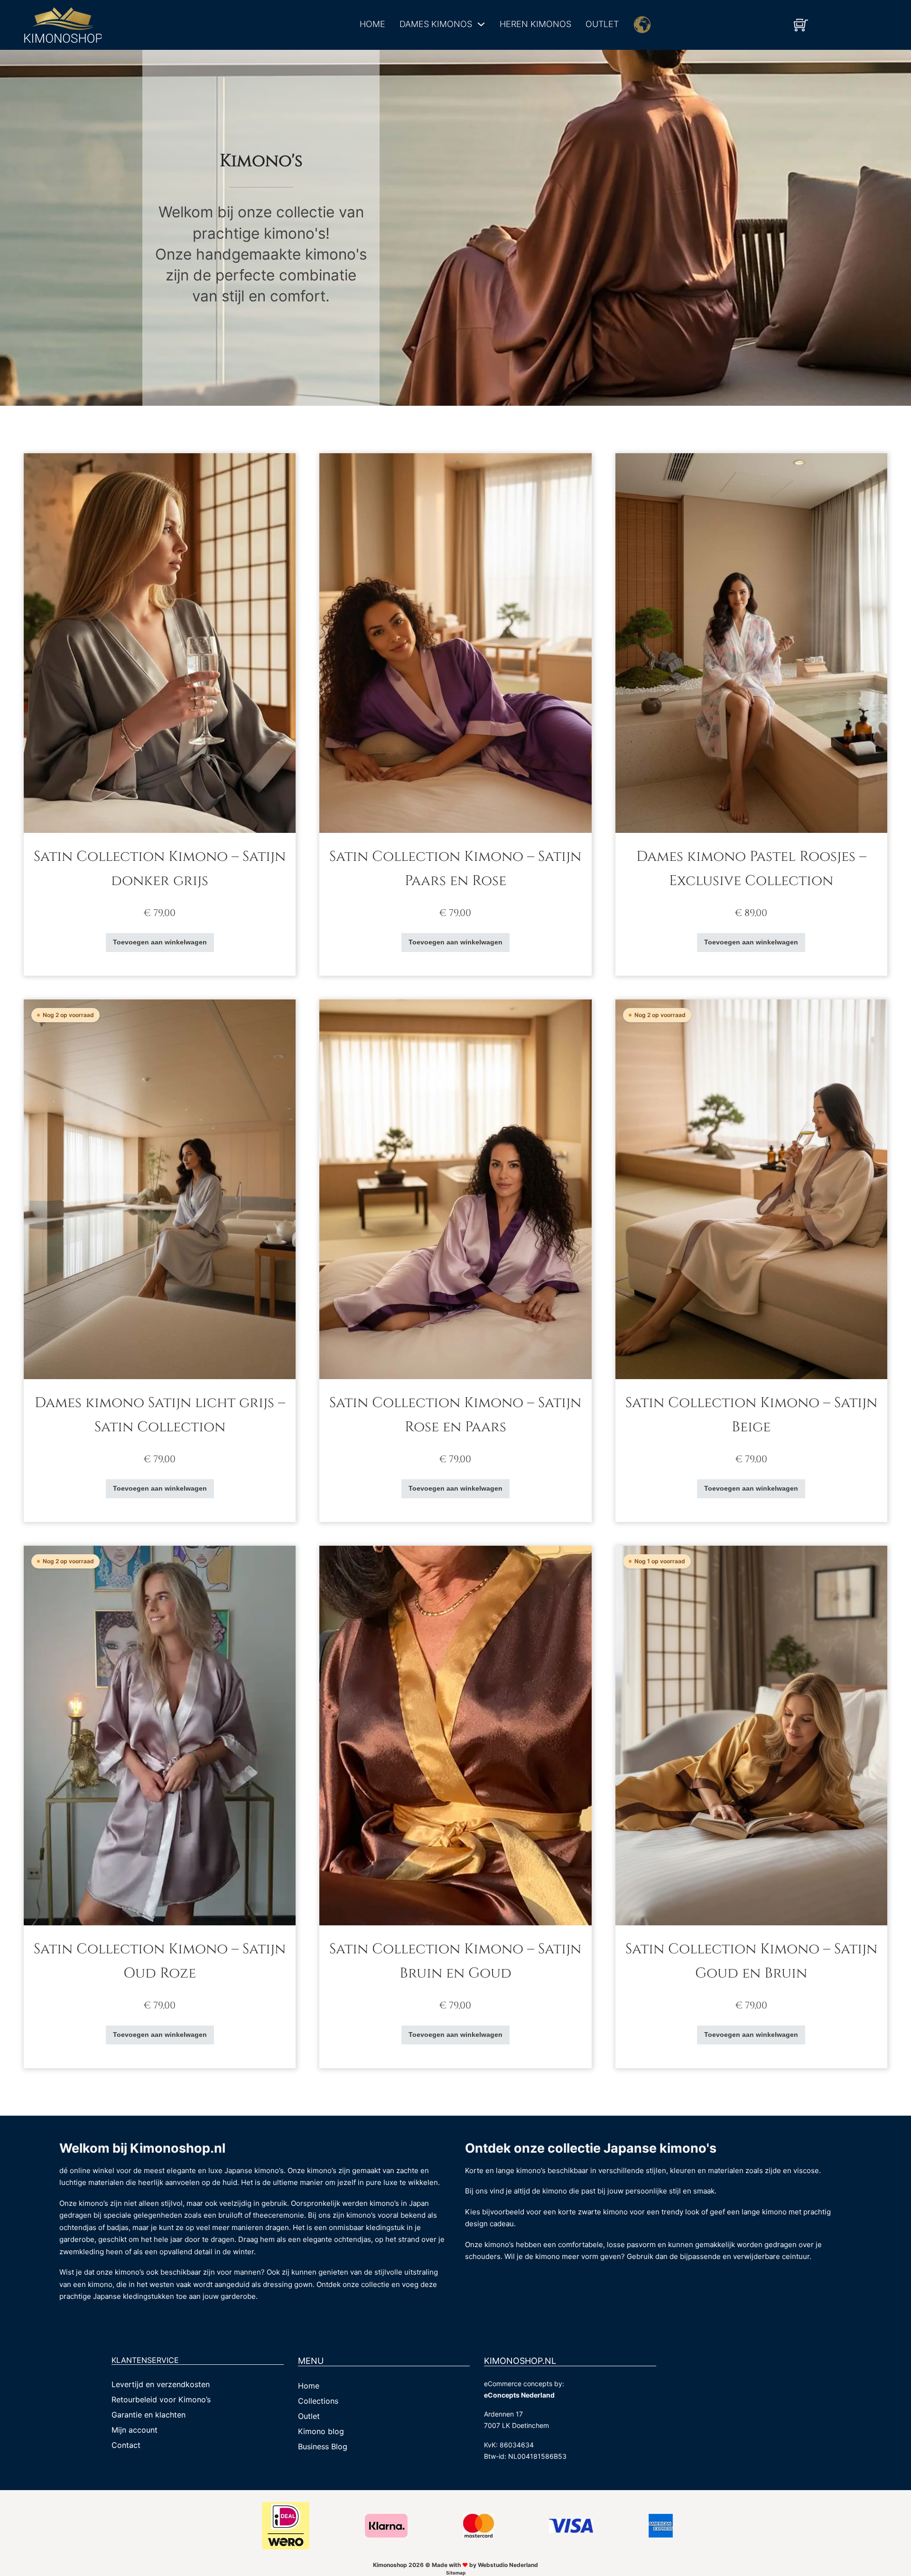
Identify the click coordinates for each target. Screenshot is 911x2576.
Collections (318, 2401)
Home (372, 24)
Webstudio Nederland (508, 2565)
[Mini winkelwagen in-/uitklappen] (801, 25)
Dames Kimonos (436, 24)
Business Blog (323, 2446)
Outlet (602, 24)
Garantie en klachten (149, 2415)
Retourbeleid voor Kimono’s (161, 2399)
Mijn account (135, 2430)
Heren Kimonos (535, 24)
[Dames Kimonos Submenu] (481, 24)
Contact (126, 2445)
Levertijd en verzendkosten (161, 2384)
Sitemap (456, 2573)
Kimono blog (321, 2431)
